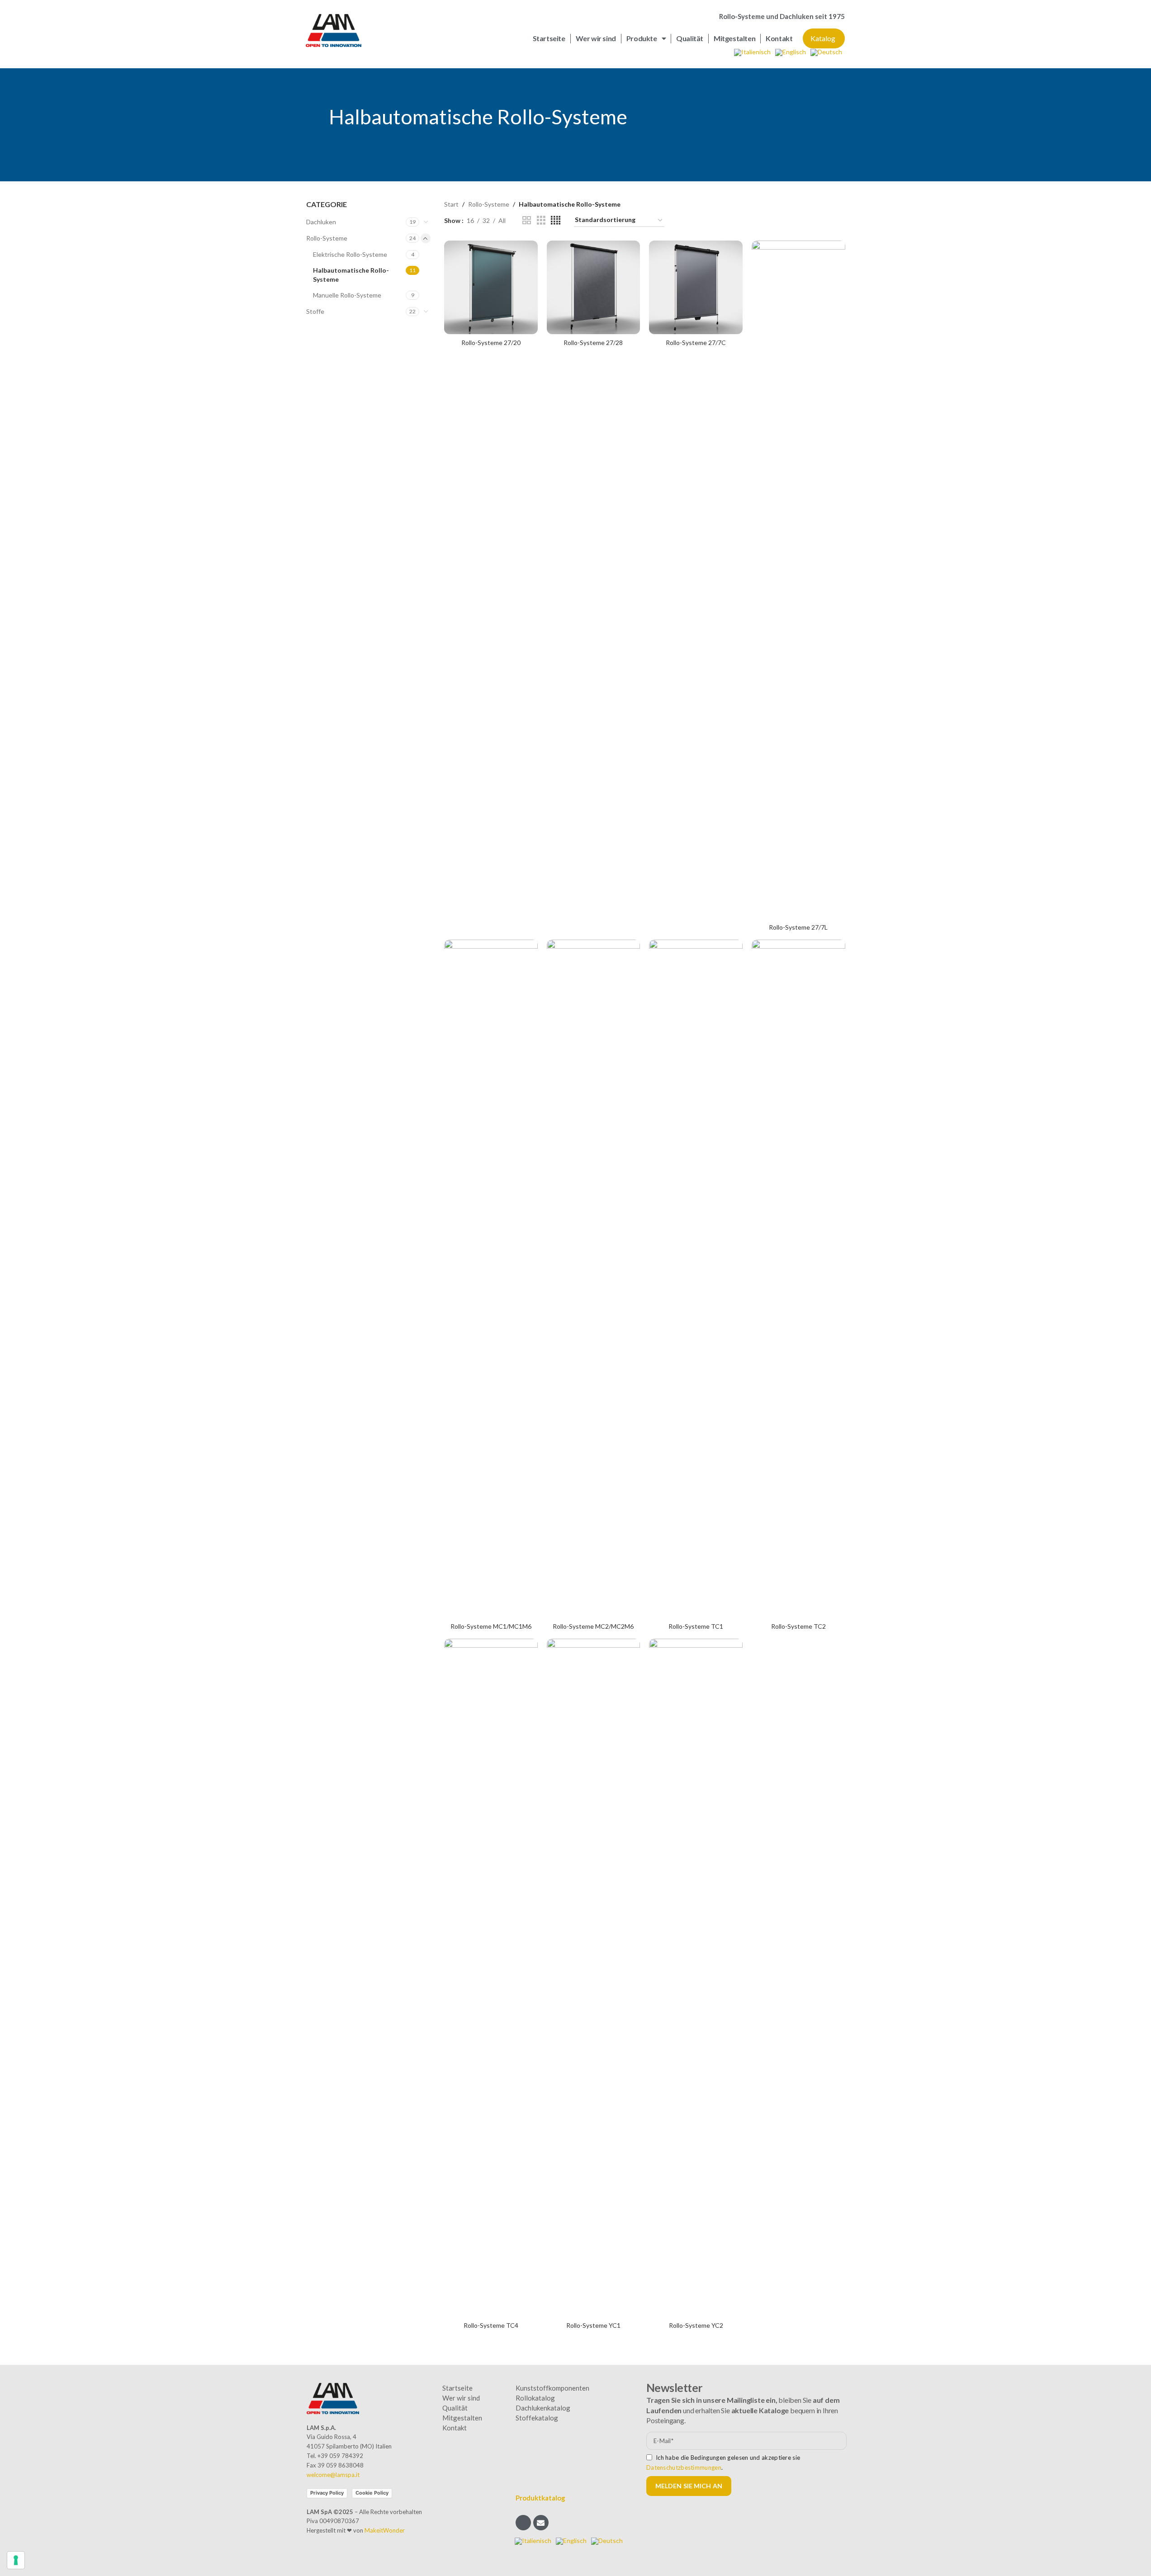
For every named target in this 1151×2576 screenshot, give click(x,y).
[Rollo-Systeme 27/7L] (798, 580)
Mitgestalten (734, 38)
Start (451, 204)
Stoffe (315, 311)
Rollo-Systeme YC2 (696, 2325)
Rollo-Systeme (327, 238)
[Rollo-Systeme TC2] (798, 1279)
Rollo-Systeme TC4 (491, 2325)
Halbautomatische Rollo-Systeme (351, 275)
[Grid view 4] (556, 220)
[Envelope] (541, 2523)
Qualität (690, 38)
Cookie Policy (372, 2493)
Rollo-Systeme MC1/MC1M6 (491, 1626)
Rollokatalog (535, 2398)
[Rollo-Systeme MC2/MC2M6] (594, 1279)
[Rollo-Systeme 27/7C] (696, 287)
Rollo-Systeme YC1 (593, 2325)
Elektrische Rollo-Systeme (350, 254)
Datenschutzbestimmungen (684, 2467)
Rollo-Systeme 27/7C (696, 343)
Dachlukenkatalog (543, 2408)
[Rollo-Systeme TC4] (491, 1978)
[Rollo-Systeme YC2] (696, 1978)
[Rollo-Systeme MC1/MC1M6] (491, 1279)
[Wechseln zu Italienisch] (752, 53)
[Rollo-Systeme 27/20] (491, 287)
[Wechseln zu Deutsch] (826, 53)
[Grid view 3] (541, 220)
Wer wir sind (596, 38)
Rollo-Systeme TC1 (696, 1626)
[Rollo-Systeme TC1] (696, 1279)
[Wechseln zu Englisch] (791, 53)
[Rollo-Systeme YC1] (594, 1978)
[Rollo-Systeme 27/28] (594, 287)
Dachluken (321, 222)
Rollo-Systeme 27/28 (593, 343)
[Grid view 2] (527, 220)
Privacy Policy (327, 2493)
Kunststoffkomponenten (552, 2388)
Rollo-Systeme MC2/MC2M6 (593, 1626)
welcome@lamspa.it (333, 2475)
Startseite (549, 38)
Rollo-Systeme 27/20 (491, 343)
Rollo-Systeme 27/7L (798, 927)
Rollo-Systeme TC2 (798, 1626)
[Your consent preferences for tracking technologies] (16, 2560)
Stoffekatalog (537, 2418)
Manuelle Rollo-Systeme (347, 295)
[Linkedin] (523, 2523)
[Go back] (317, 117)
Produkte (642, 38)
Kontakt (779, 38)
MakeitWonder (385, 2530)
